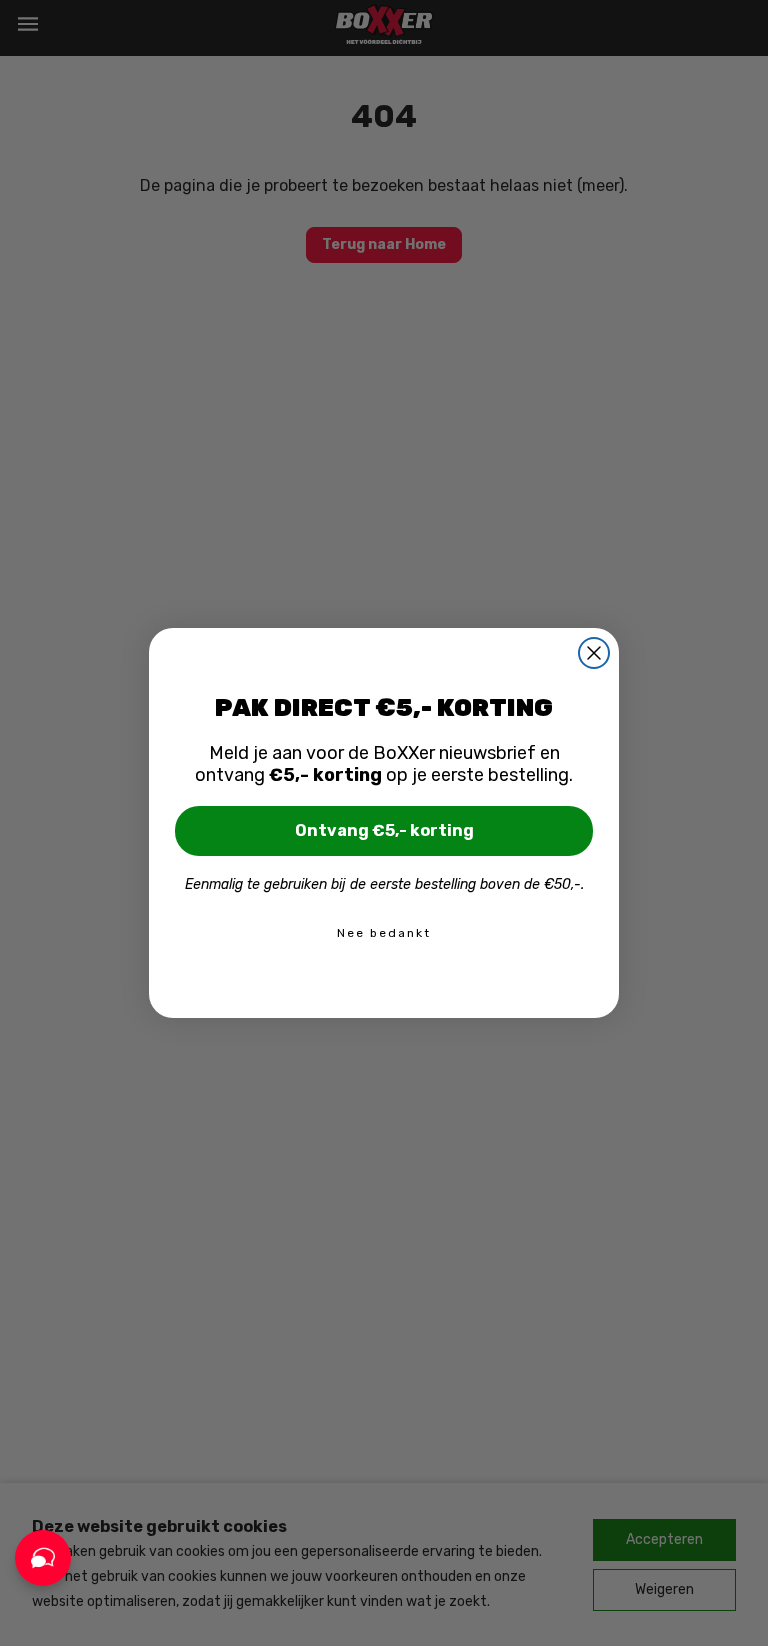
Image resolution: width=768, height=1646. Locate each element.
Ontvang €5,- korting (384, 830)
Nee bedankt (384, 933)
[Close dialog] (594, 653)
